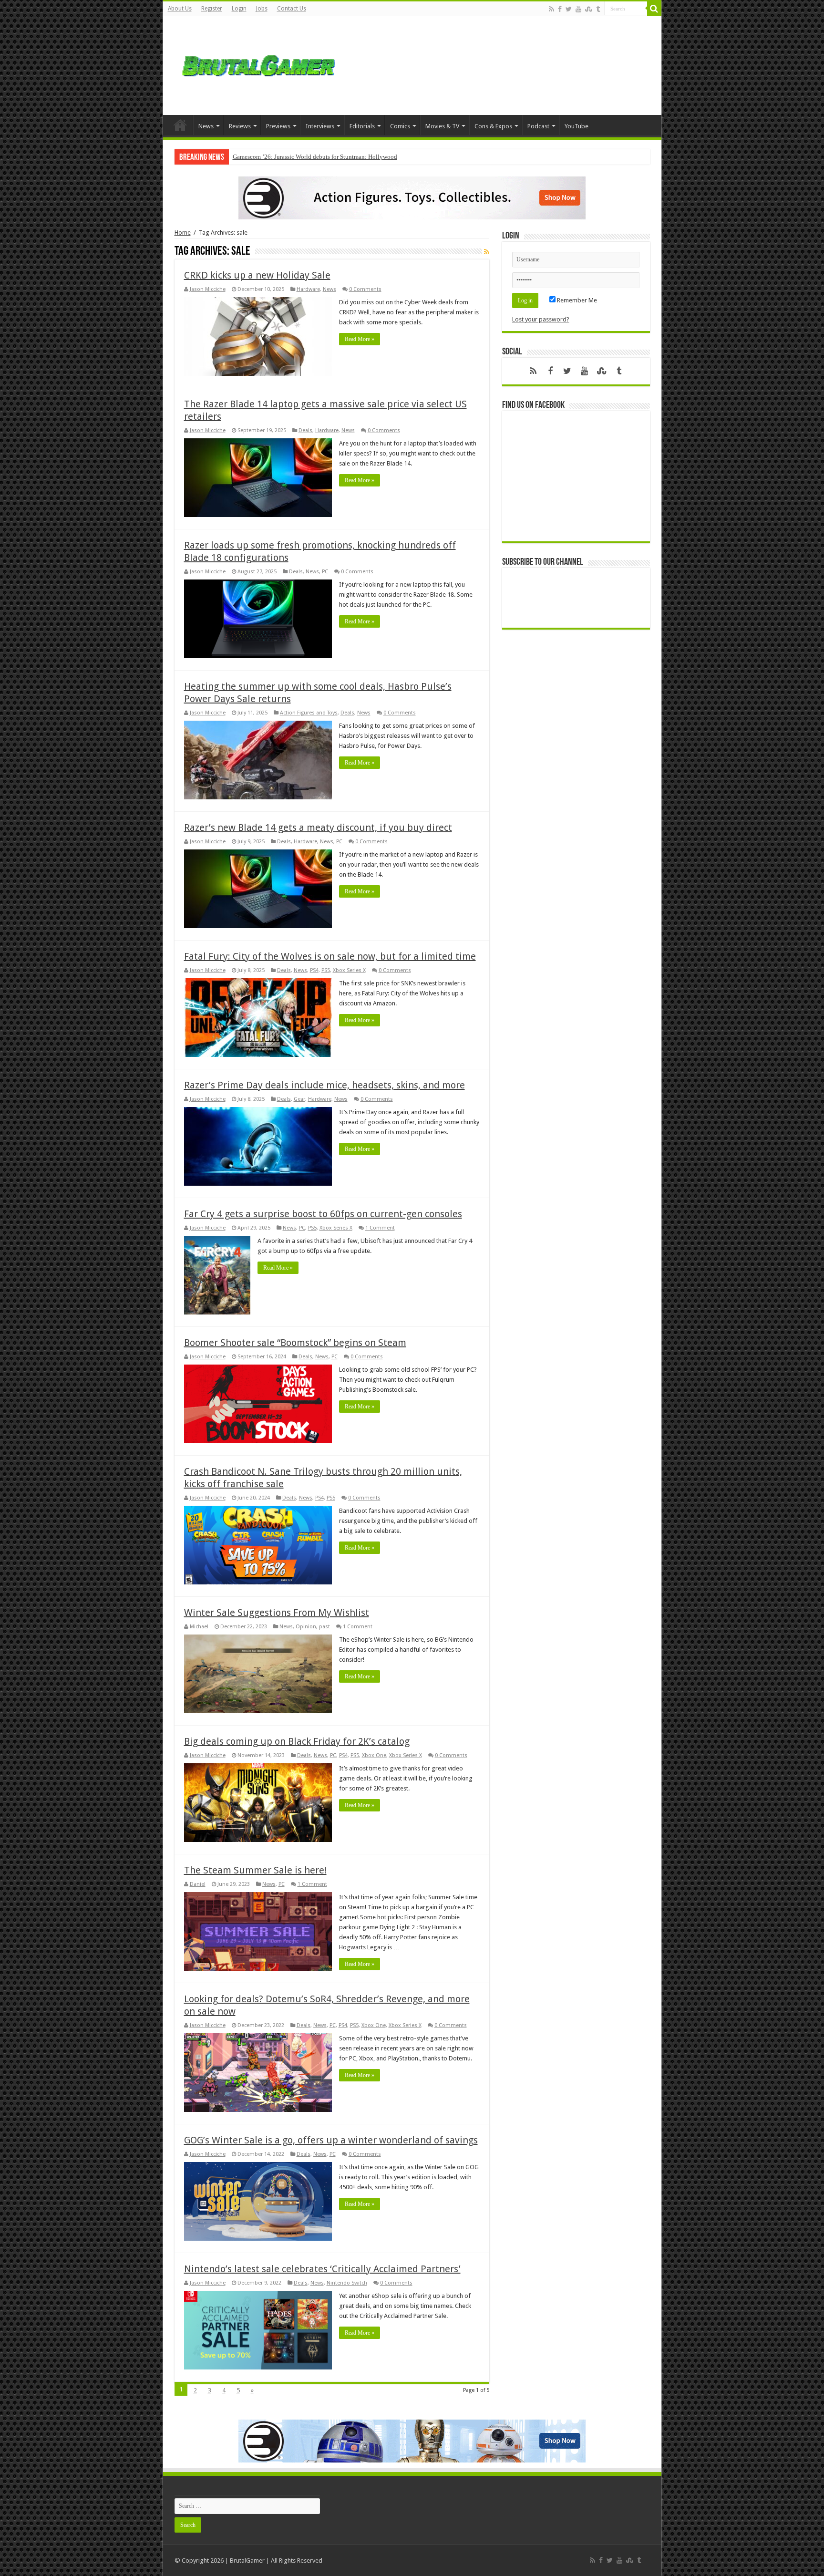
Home (180, 125)
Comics (400, 126)
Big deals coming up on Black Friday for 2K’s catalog (297, 1741)
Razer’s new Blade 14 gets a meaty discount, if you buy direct (318, 828)
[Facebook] (560, 9)
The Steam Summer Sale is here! (255, 1870)
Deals (305, 430)
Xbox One (374, 1755)
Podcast (538, 126)
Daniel (198, 1884)
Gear (299, 1099)
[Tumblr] (598, 9)
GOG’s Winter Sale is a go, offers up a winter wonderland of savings (331, 2140)
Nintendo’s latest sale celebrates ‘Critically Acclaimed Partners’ (322, 2269)
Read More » (360, 339)
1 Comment (380, 1228)
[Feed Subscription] (487, 252)
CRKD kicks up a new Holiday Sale (257, 275)
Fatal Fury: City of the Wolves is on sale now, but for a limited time (330, 956)
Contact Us (292, 9)
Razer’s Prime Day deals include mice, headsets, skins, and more (324, 1085)
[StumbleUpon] (589, 9)
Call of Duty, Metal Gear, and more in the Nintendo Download (312, 157)
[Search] (654, 9)
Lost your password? (541, 319)
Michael (199, 1627)
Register (212, 9)
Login (239, 9)
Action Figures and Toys (309, 713)
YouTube (577, 126)
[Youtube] (578, 9)
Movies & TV (442, 126)
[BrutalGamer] (258, 64)
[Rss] (551, 9)
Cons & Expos (493, 126)
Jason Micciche (208, 289)
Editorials (362, 126)
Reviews (240, 126)
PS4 (314, 970)
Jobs (262, 9)
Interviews (320, 126)
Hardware (308, 289)
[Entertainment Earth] (412, 197)
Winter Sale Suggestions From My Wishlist (277, 1613)
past (324, 1627)
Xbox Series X (349, 970)
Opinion (306, 1627)
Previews (278, 126)
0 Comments (365, 289)
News (206, 126)
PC (325, 572)
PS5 (326, 970)
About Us (180, 9)
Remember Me (576, 300)
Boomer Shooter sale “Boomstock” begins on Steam (295, 1343)
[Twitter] (569, 9)
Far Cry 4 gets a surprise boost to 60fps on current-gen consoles (323, 1214)
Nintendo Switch (347, 2283)
